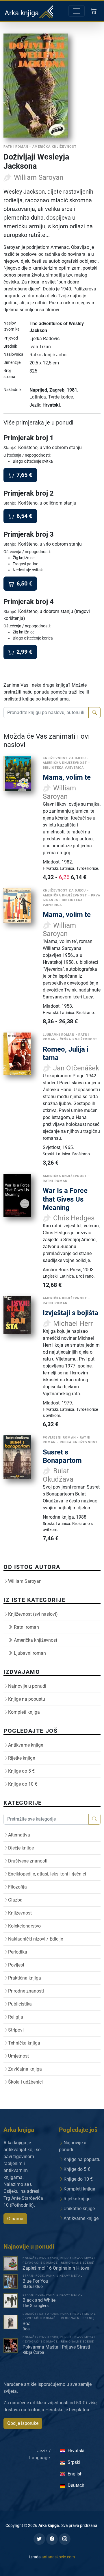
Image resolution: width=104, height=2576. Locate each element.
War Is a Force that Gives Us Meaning (65, 1199)
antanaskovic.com (58, 2557)
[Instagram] (65, 2539)
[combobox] (46, 713)
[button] (94, 11)
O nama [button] (15, 2219)
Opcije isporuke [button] (23, 2423)
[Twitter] (39, 2539)
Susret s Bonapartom (62, 1456)
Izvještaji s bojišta (70, 1313)
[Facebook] (52, 2539)
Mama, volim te (67, 777)
